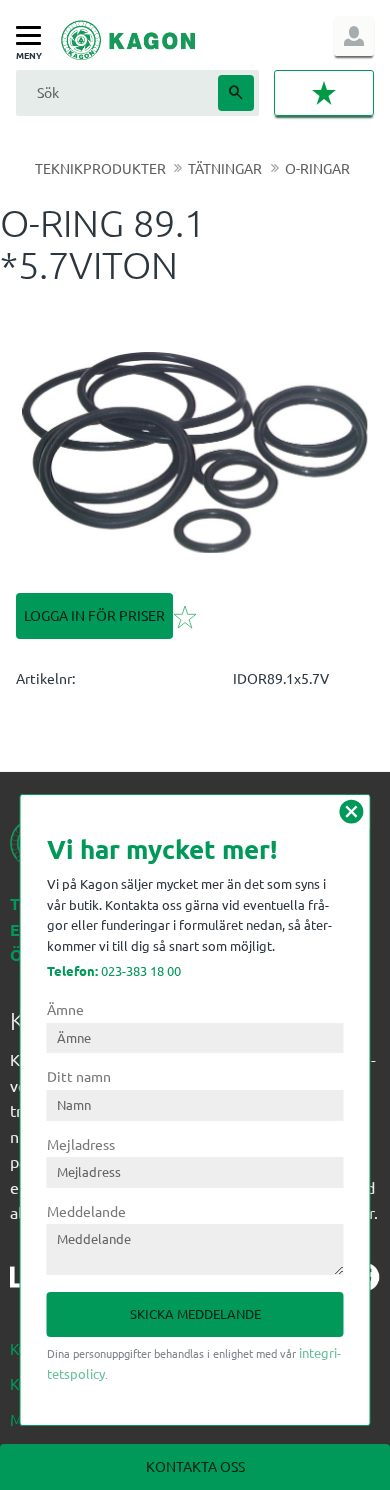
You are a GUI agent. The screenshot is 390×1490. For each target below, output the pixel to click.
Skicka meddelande (195, 1313)
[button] (33, 36)
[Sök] (236, 93)
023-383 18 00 (114, 970)
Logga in (354, 36)
